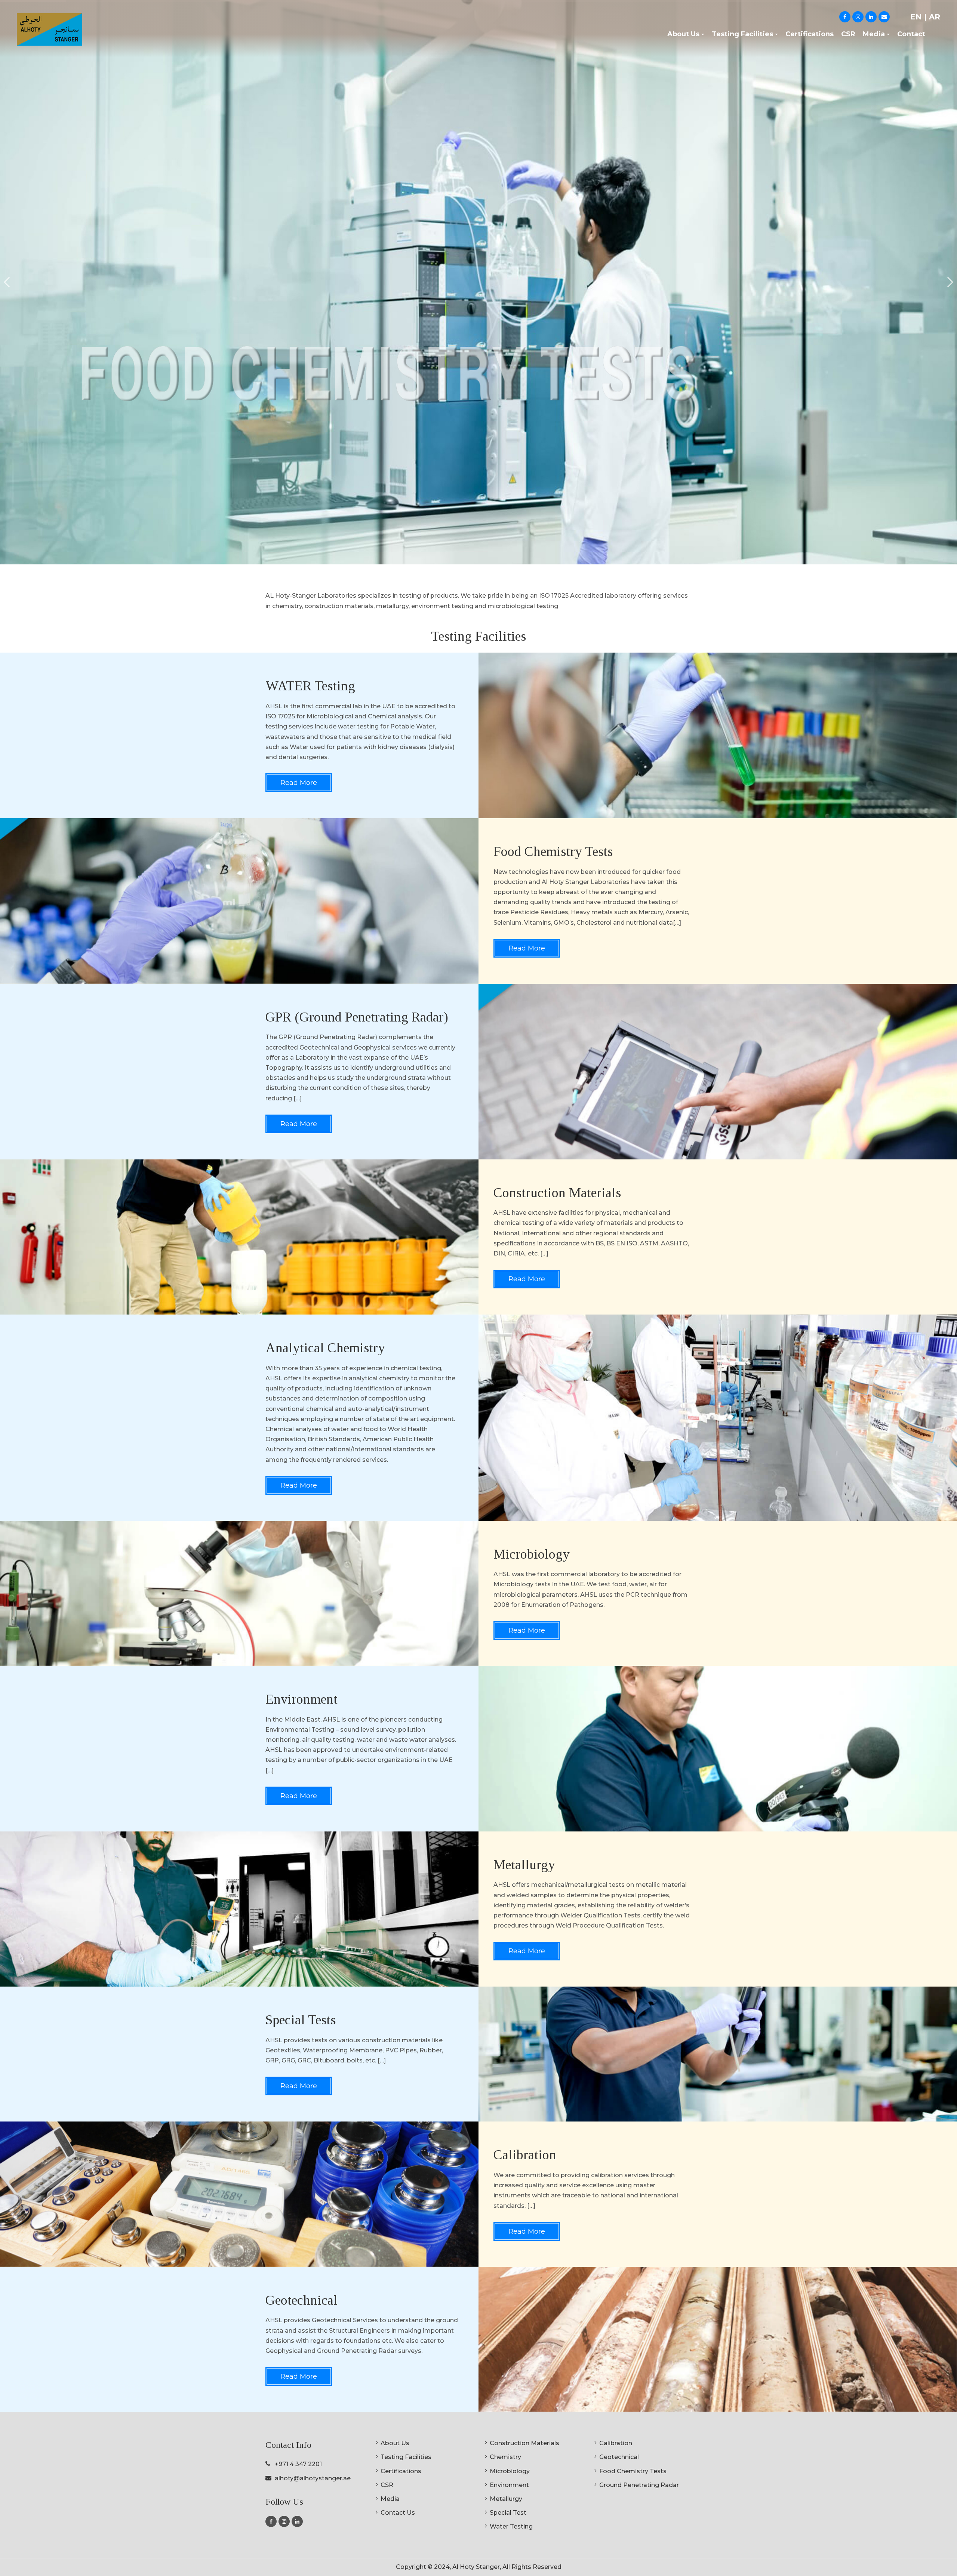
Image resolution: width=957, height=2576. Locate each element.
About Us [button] (683, 34)
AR (935, 17)
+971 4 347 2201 (298, 2464)
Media (390, 2499)
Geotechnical (619, 2457)
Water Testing (511, 2526)
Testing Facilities (406, 2457)
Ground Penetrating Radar (639, 2485)
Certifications (810, 34)
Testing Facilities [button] (742, 34)
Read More (299, 783)
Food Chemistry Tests (633, 2471)
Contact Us (398, 2513)
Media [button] (874, 34)
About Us (395, 2443)
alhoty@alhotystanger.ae (313, 2478)
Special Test (508, 2513)
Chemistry (505, 2457)
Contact (911, 34)
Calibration (616, 2443)
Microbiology (510, 2471)
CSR (848, 34)
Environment (509, 2485)
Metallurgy (506, 2499)
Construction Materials (524, 2443)
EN (917, 17)
